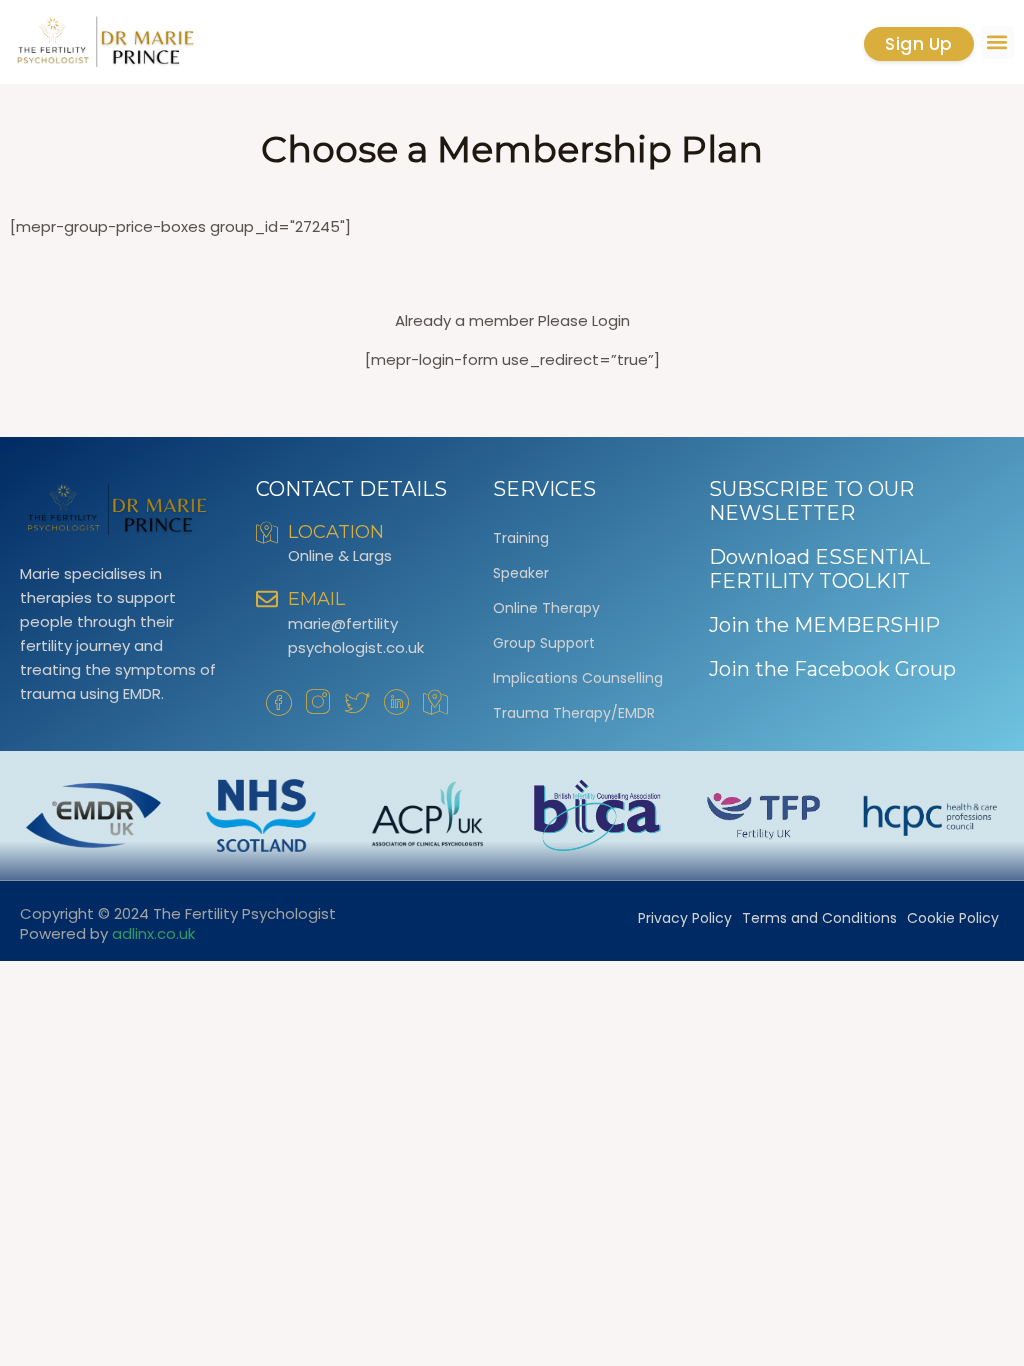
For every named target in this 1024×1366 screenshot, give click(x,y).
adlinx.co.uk (153, 933)
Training (521, 538)
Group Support (544, 643)
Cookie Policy (953, 918)
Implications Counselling (578, 678)
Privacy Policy (685, 918)
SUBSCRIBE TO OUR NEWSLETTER (811, 501)
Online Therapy (546, 608)
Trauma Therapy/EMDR (574, 713)
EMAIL (316, 599)
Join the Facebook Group (832, 669)
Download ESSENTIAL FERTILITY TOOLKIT (819, 569)
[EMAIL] (267, 599)
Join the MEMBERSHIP (824, 625)
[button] (997, 42)
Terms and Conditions (819, 918)
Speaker (521, 573)
